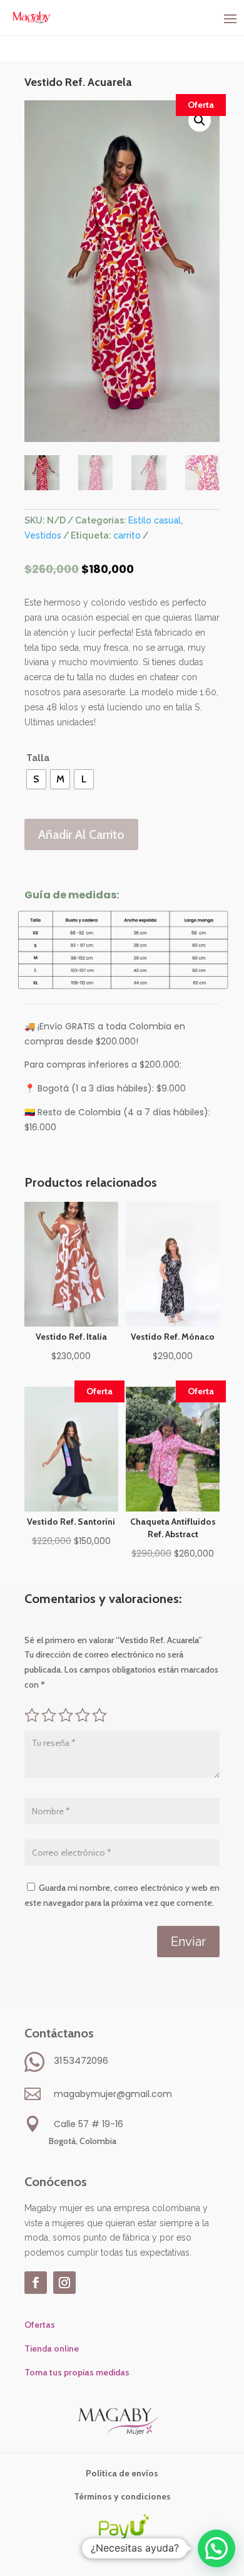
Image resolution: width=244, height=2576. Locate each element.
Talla (38, 758)
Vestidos (43, 535)
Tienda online (52, 2348)
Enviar (188, 1942)
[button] (200, 120)
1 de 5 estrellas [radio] (32, 1715)
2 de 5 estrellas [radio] (49, 1715)
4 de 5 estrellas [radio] (83, 1715)
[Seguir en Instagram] (64, 2283)
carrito (127, 535)
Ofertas (40, 2325)
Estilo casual (155, 520)
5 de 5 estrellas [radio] (99, 1715)
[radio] (36, 779)
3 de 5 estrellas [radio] (66, 1715)
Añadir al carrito (81, 834)
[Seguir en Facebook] (36, 2283)
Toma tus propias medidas (77, 2372)
